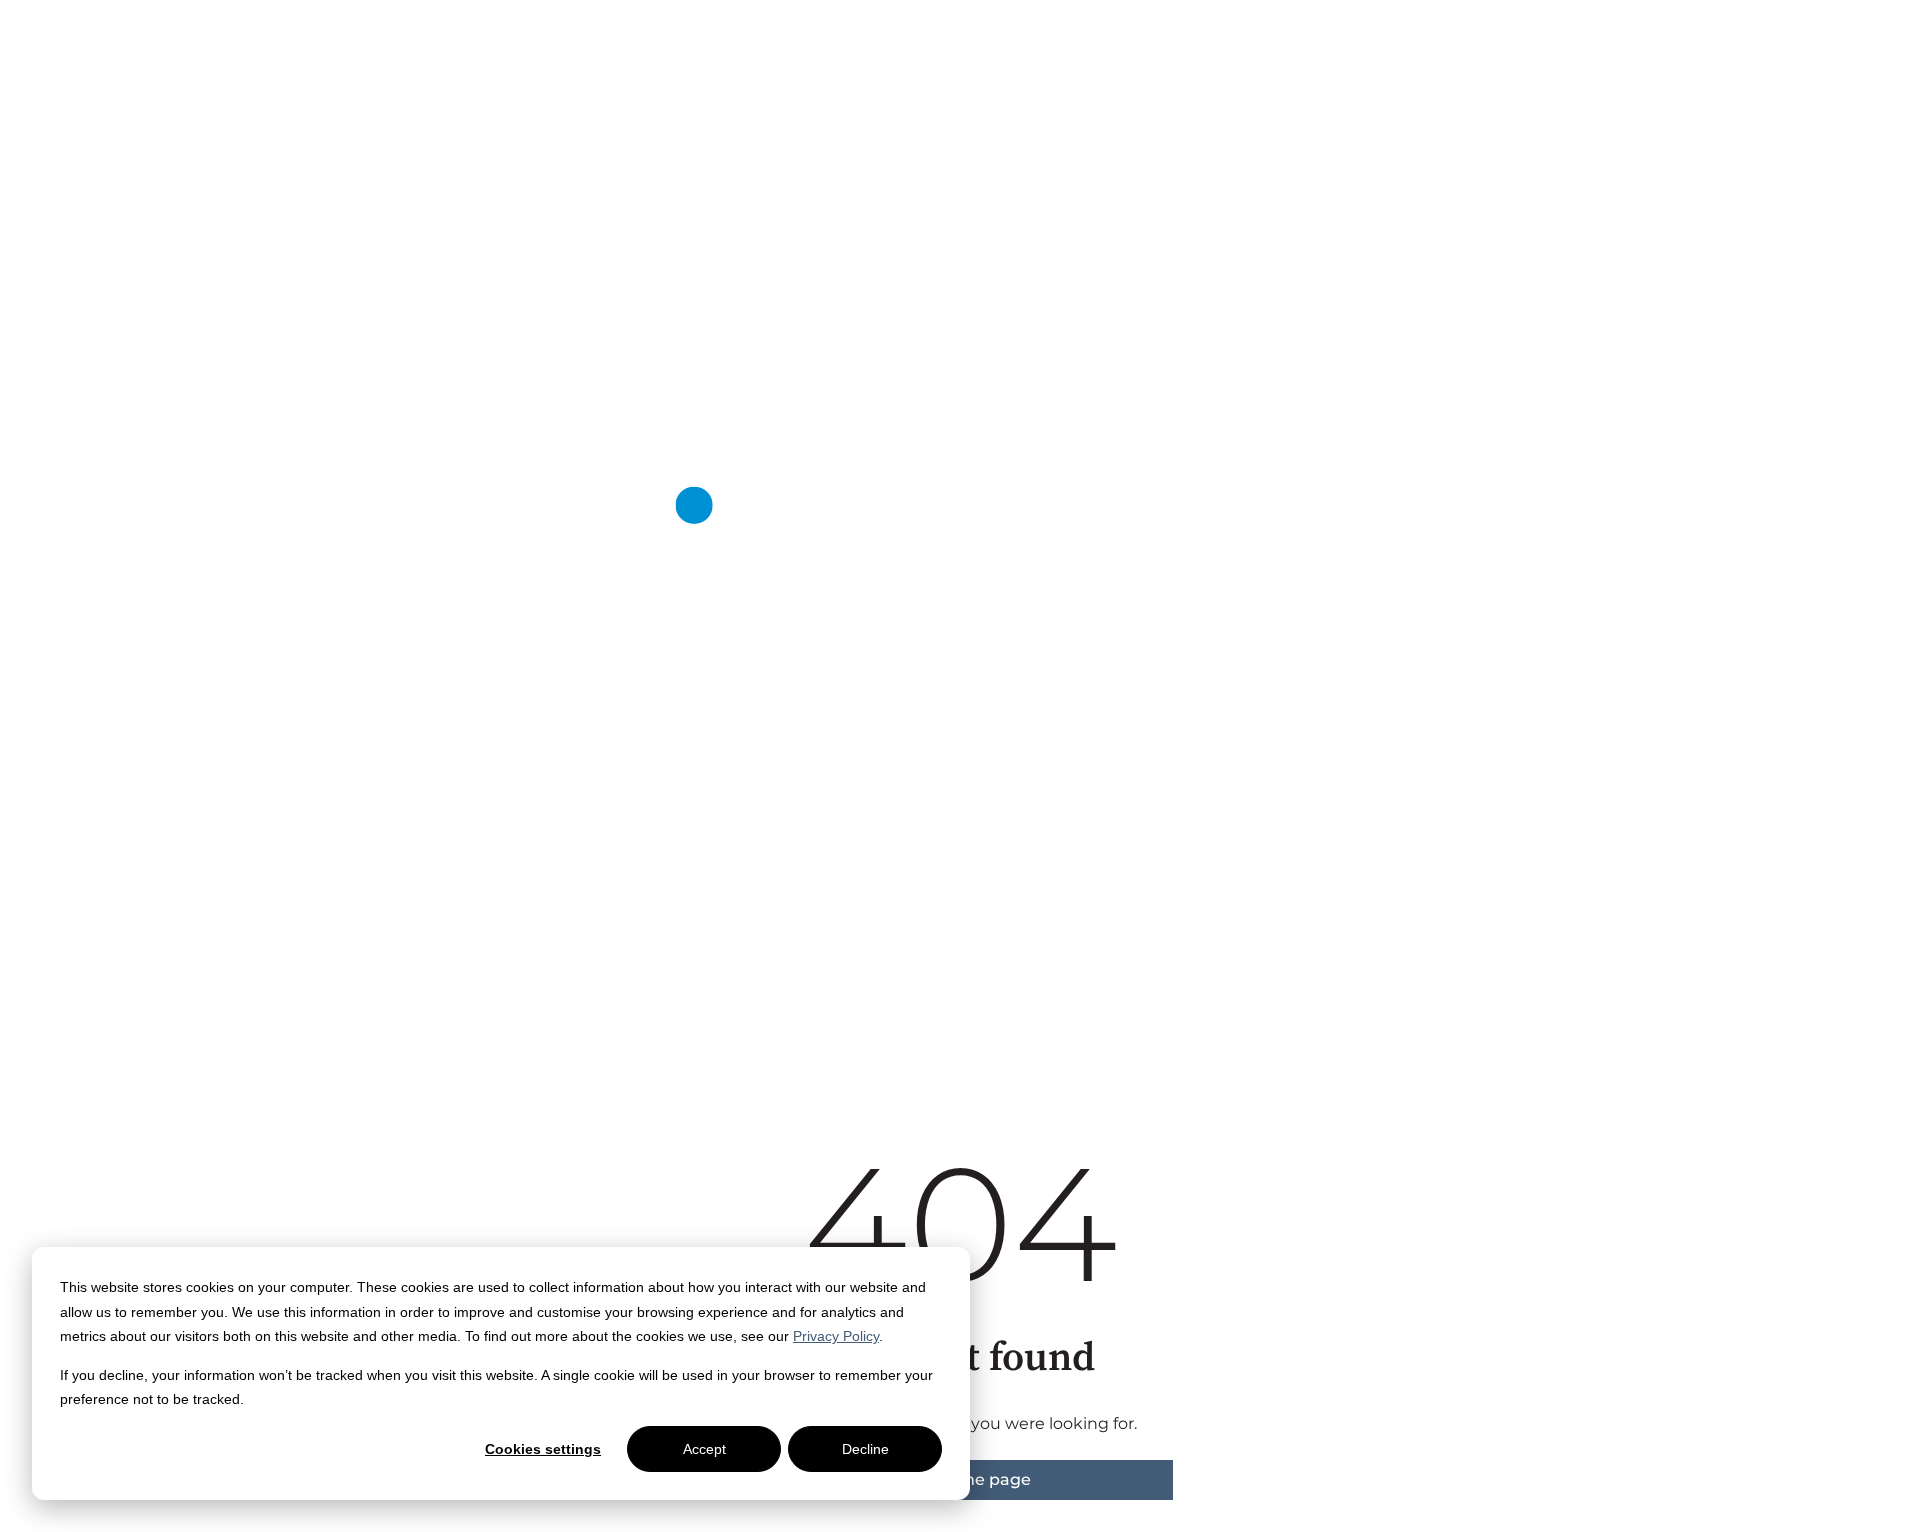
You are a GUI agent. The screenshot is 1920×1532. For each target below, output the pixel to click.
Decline (865, 1449)
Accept (704, 1449)
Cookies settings (543, 1449)
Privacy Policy (836, 1336)
